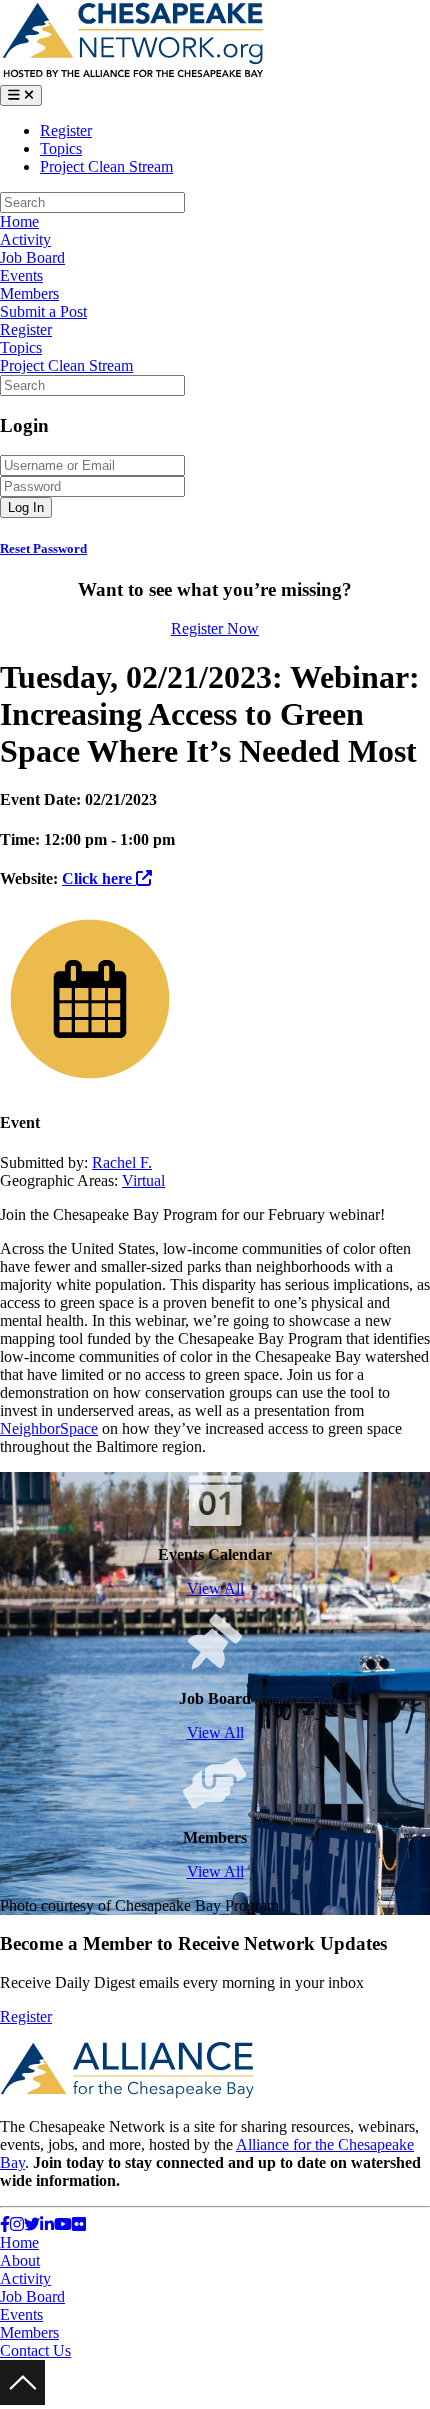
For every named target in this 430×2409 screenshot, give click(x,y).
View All (215, 1588)
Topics (61, 148)
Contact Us (35, 2350)
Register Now (215, 628)
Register (66, 130)
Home (19, 221)
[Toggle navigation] (21, 95)
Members (29, 293)
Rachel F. (122, 1162)
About (20, 2260)
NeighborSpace (49, 1428)
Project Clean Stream (106, 166)
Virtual (143, 1180)
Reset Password (43, 548)
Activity (25, 239)
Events (21, 275)
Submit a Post (43, 311)
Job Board (32, 257)
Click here (99, 878)
